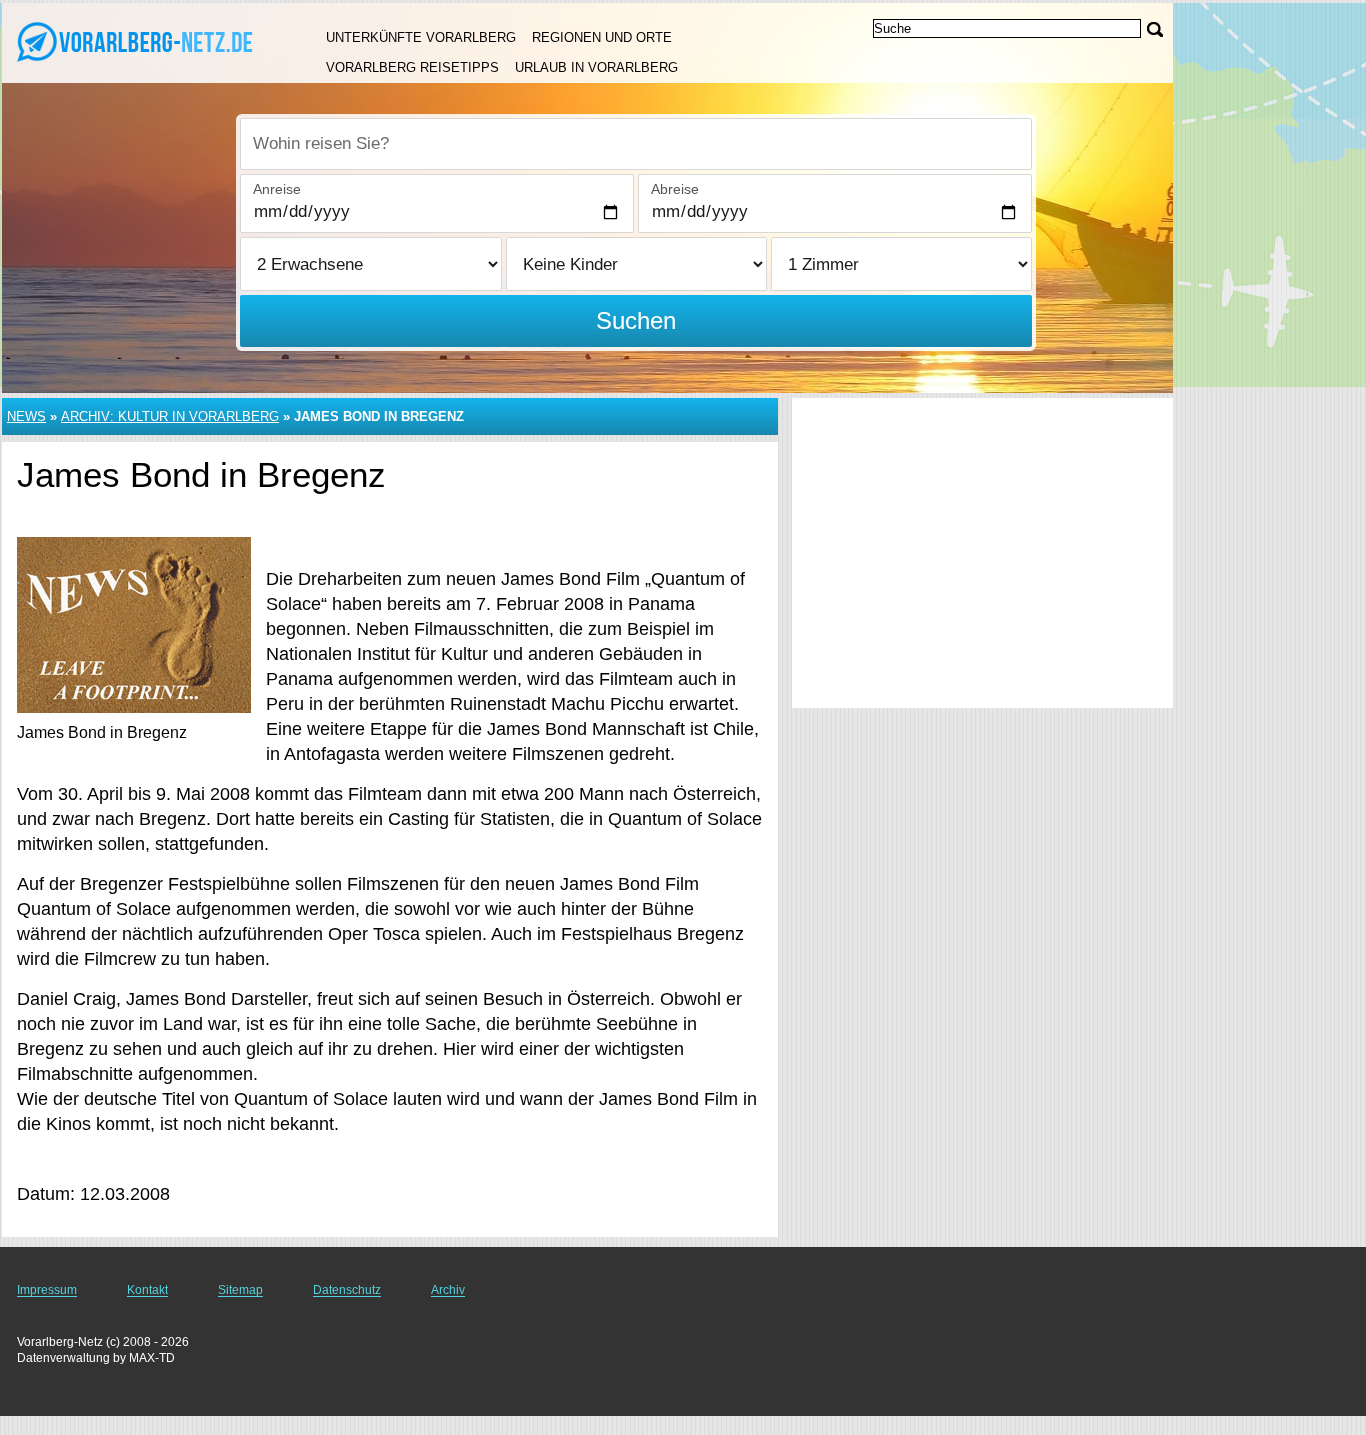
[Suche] (1155, 29)
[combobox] (636, 144)
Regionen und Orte (602, 37)
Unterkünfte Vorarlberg (421, 37)
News (26, 416)
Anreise (277, 189)
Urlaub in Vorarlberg (596, 67)
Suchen (636, 320)
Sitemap (240, 1290)
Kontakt (147, 1290)
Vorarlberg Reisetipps (412, 67)
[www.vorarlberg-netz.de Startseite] (140, 41)
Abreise (675, 189)
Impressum (47, 1290)
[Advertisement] (982, 553)
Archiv (448, 1290)
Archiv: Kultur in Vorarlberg (170, 416)
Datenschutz (347, 1290)
